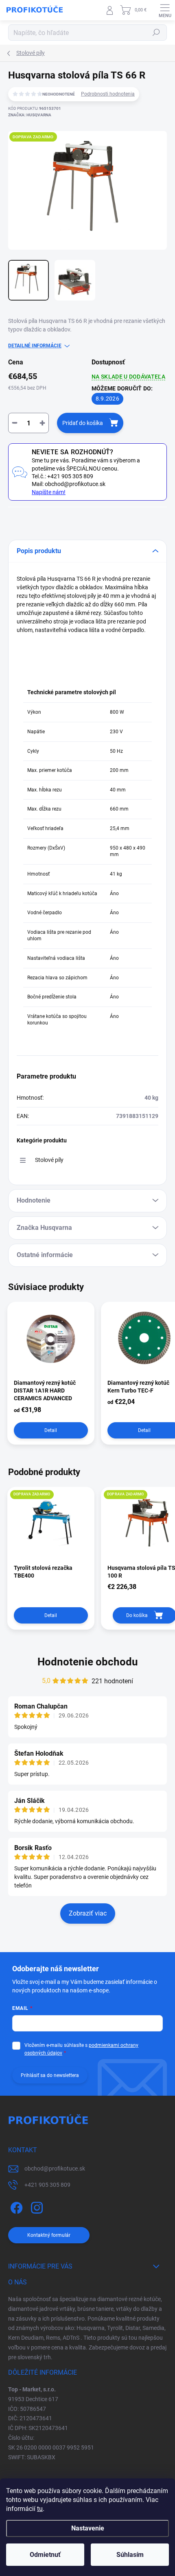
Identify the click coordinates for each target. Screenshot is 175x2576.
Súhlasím (130, 2555)
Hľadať (156, 33)
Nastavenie (88, 2528)
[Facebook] (15, 2206)
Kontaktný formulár (49, 2235)
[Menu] (165, 10)
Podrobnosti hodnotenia (108, 94)
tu (40, 2509)
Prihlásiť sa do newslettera (50, 2075)
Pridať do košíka (83, 423)
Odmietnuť (45, 2555)
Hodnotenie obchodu (88, 1662)
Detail (51, 1430)
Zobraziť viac (88, 1913)
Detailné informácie (35, 346)
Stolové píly (49, 1160)
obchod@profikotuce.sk (55, 2168)
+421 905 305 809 (47, 2185)
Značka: (30, 115)
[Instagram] (36, 2206)
